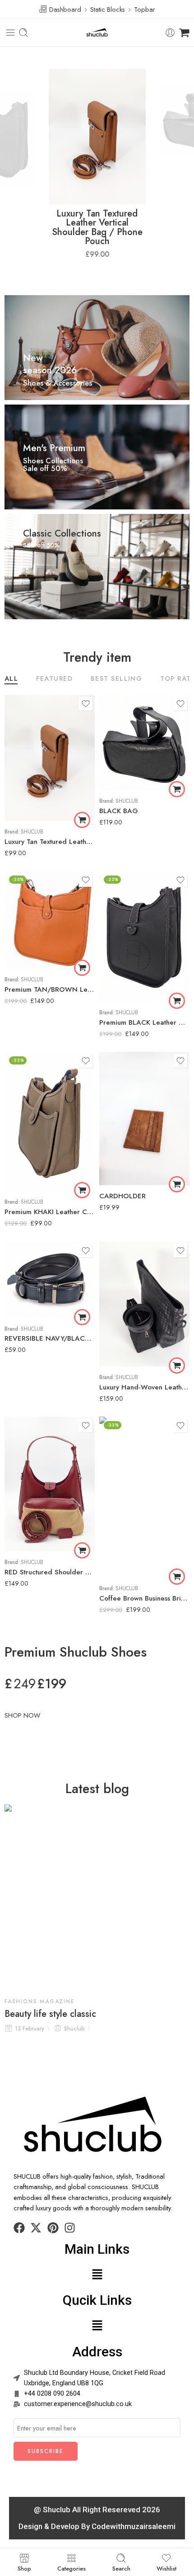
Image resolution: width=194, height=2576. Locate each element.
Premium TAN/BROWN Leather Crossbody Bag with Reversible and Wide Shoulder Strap (50, 989)
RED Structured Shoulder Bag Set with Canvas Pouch (50, 1572)
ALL (11, 679)
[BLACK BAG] (144, 742)
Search (121, 2568)
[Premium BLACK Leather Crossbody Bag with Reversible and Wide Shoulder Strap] (144, 936)
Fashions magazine (40, 2001)
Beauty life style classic (50, 2014)
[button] (82, 820)
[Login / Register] (170, 33)
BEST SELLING (116, 679)
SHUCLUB (32, 832)
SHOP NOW (22, 1715)
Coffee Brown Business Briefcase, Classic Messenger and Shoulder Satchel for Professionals (144, 1598)
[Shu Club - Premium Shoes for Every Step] (97, 33)
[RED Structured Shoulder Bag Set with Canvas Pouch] (50, 1484)
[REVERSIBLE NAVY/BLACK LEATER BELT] (50, 1280)
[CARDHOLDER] (144, 1118)
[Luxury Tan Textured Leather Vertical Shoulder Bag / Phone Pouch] (50, 758)
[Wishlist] (86, 704)
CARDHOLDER (122, 1196)
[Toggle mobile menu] (10, 33)
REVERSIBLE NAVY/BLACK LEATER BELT (50, 1338)
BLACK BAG (119, 811)
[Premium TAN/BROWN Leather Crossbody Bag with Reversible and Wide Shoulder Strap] (50, 920)
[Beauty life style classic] (97, 1897)
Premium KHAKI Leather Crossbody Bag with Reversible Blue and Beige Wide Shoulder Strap (50, 1212)
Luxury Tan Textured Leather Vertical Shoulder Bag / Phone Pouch (97, 227)
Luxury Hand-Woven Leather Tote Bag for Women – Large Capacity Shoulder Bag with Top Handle (144, 1387)
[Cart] (184, 33)
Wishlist (166, 2568)
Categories (72, 2568)
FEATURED (54, 679)
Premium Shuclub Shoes (76, 1652)
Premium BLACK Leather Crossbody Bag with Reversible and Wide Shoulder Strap (144, 1022)
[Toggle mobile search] (23, 33)
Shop (24, 2568)
